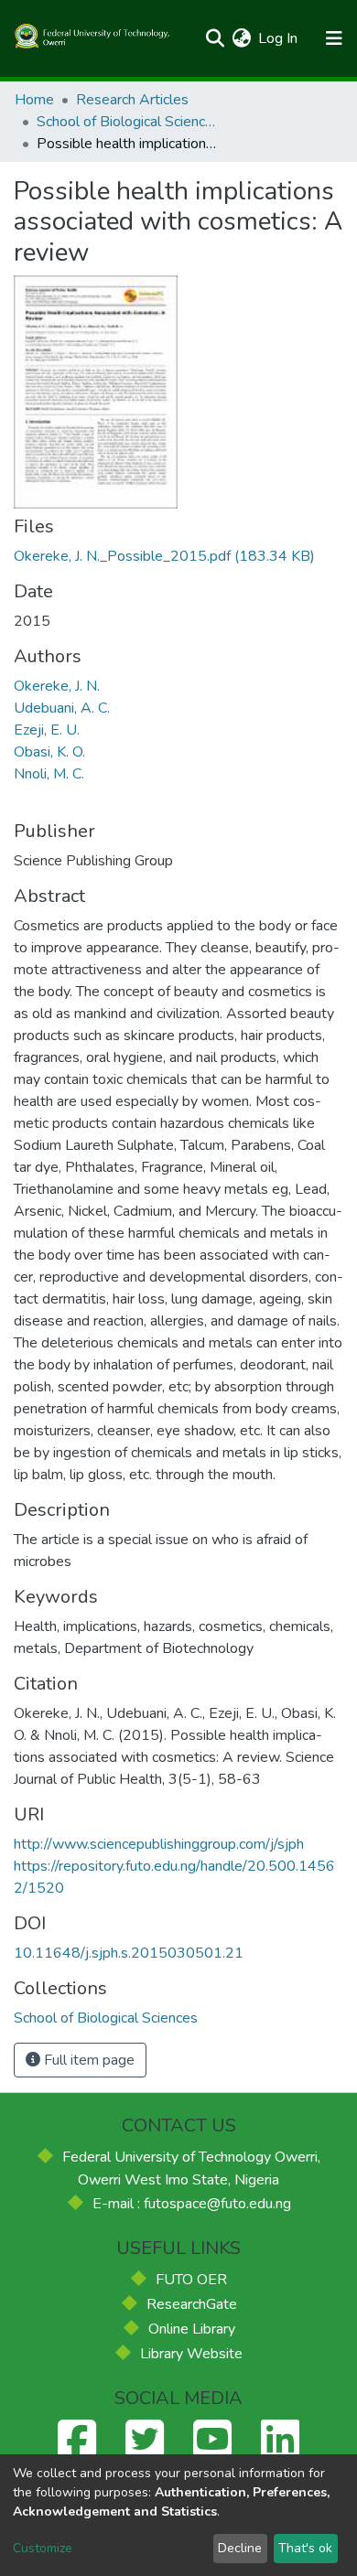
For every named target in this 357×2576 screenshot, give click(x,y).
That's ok (305, 2548)
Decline (240, 2548)
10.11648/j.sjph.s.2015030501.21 (129, 1953)
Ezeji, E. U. (47, 730)
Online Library (192, 2329)
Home (34, 100)
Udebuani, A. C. (62, 708)
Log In (279, 38)
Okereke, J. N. (57, 686)
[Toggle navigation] (334, 38)
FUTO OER (191, 2280)
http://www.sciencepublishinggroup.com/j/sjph (159, 1844)
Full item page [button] (87, 2060)
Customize (43, 2548)
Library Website (191, 2354)
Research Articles (132, 100)
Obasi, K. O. (49, 752)
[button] (241, 38)
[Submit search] (215, 38)
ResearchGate (192, 2304)
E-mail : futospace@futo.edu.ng (192, 2204)
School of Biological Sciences (128, 122)
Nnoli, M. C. (49, 774)
